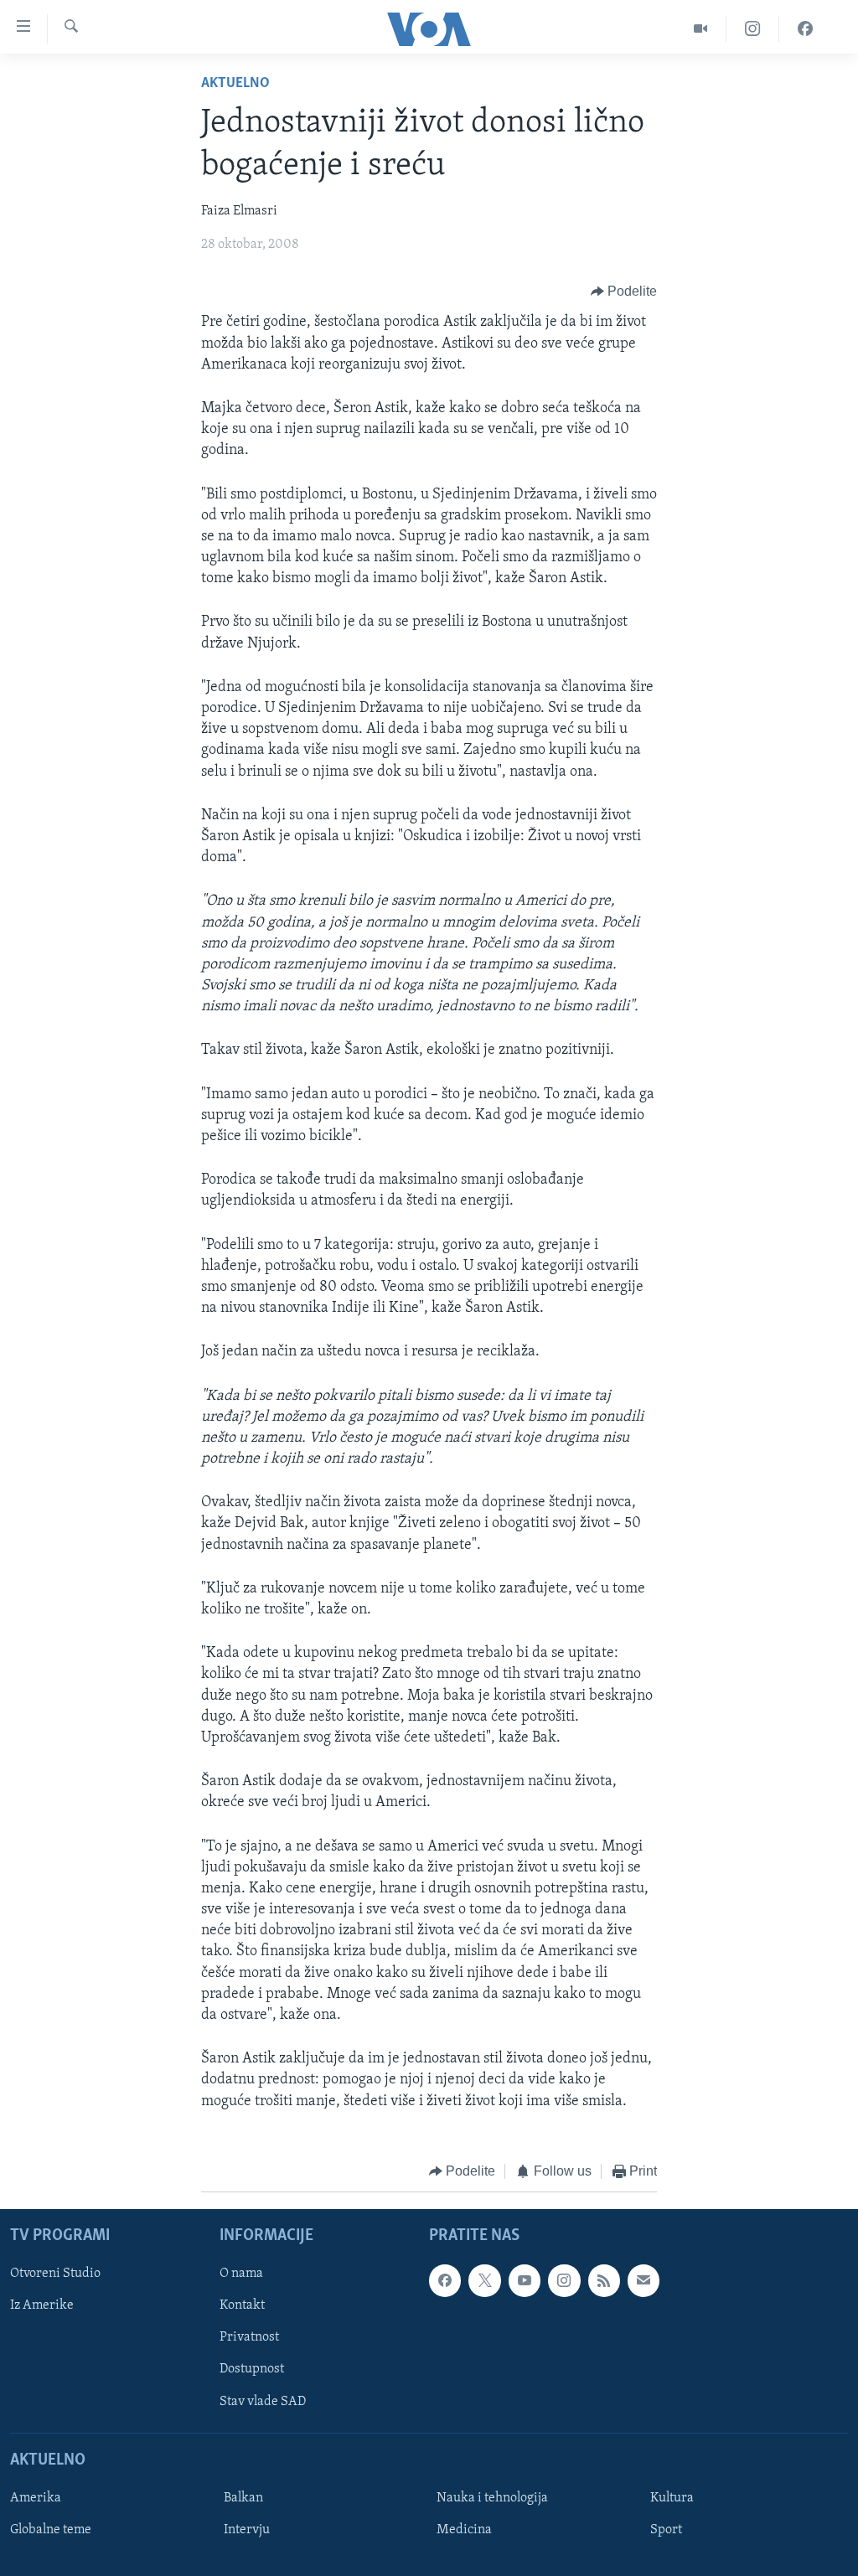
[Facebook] (805, 29)
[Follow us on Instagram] (564, 2281)
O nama (241, 2274)
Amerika (36, 2498)
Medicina (464, 2530)
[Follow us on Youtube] (525, 2281)
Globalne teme (51, 2530)
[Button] (624, 292)
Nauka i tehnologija (492, 2498)
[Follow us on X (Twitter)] (484, 2281)
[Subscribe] (643, 2281)
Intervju (247, 2530)
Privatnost (249, 2338)
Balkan (243, 2498)
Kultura (672, 2498)
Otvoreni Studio (55, 2274)
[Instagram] (753, 29)
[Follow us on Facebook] (445, 2281)
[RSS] (604, 2281)
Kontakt (242, 2306)
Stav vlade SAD (263, 2402)
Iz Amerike (42, 2306)
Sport (666, 2530)
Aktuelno (235, 84)
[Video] (701, 29)
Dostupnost (252, 2370)
